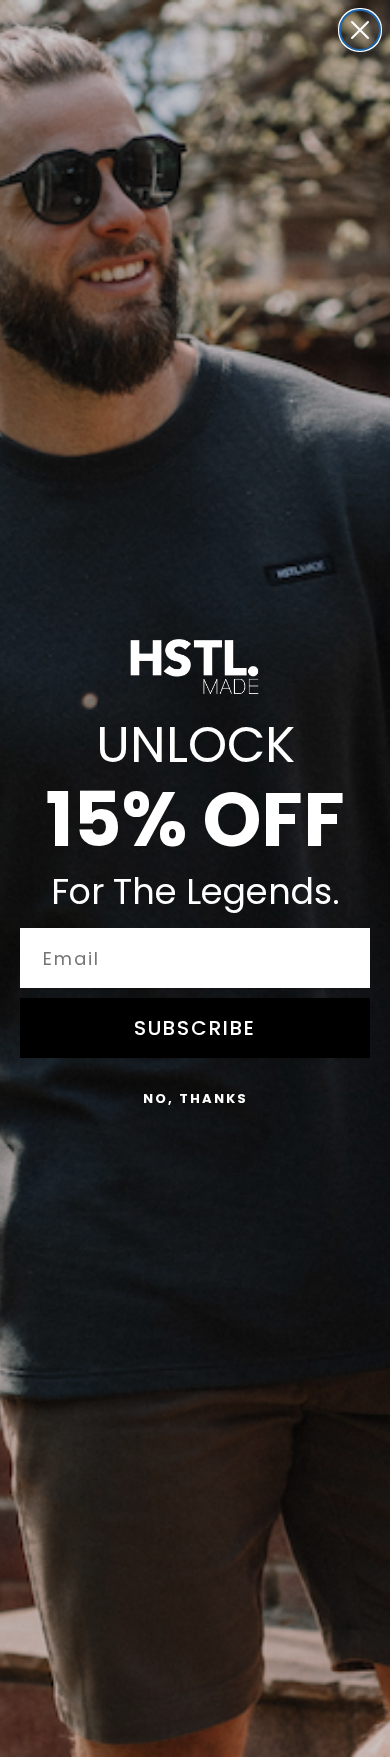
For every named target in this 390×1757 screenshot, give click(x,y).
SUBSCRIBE (195, 1028)
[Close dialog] (360, 30)
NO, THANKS (195, 1098)
